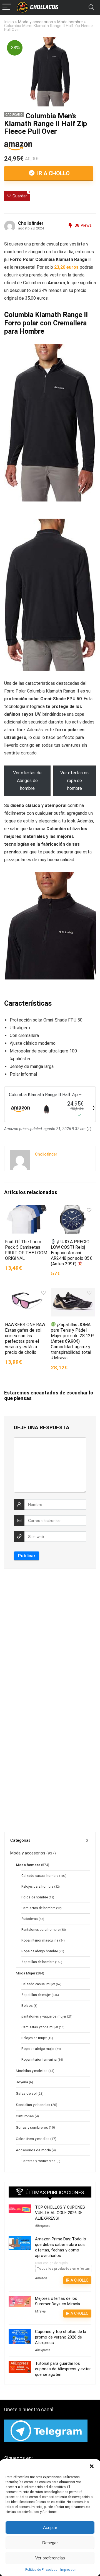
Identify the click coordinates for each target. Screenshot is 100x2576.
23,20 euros (66, 267)
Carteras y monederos (38, 2161)
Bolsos (27, 2006)
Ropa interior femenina (39, 2060)
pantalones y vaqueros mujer (44, 2016)
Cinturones (25, 2116)
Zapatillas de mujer (36, 1995)
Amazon (41, 2278)
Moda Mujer (26, 1973)
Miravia (40, 2311)
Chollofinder (31, 223)
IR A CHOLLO (53, 173)
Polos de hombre (35, 1897)
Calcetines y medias (33, 2139)
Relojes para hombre (37, 1887)
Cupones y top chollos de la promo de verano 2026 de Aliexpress (61, 2337)
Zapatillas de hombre (38, 1962)
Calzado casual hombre (40, 1876)
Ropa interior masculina (40, 1940)
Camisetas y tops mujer (40, 2027)
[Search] (91, 7)
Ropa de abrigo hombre (40, 1951)
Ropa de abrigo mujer (38, 2049)
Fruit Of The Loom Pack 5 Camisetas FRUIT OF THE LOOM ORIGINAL (26, 1250)
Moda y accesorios (36, 22)
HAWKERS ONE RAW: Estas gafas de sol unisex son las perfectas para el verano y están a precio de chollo (26, 1338)
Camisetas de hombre (38, 1908)
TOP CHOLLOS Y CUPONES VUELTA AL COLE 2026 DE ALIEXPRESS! (60, 2213)
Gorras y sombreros (32, 2127)
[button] (92, 2466)
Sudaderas (30, 1919)
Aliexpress (43, 2226)
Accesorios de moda (33, 2150)
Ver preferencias (50, 2558)
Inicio (9, 22)
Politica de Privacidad (41, 2570)
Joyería (22, 2082)
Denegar (50, 2543)
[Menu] (7, 7)
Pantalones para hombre (40, 1930)
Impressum (69, 2570)
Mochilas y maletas (32, 2071)
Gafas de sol (26, 2093)
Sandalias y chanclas (33, 2105)
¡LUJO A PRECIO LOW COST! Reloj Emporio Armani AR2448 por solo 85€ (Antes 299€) (71, 1253)
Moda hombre (70, 22)
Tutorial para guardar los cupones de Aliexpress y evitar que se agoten (63, 2369)
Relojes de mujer (34, 2038)
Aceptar (50, 2527)
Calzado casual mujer (38, 1984)
